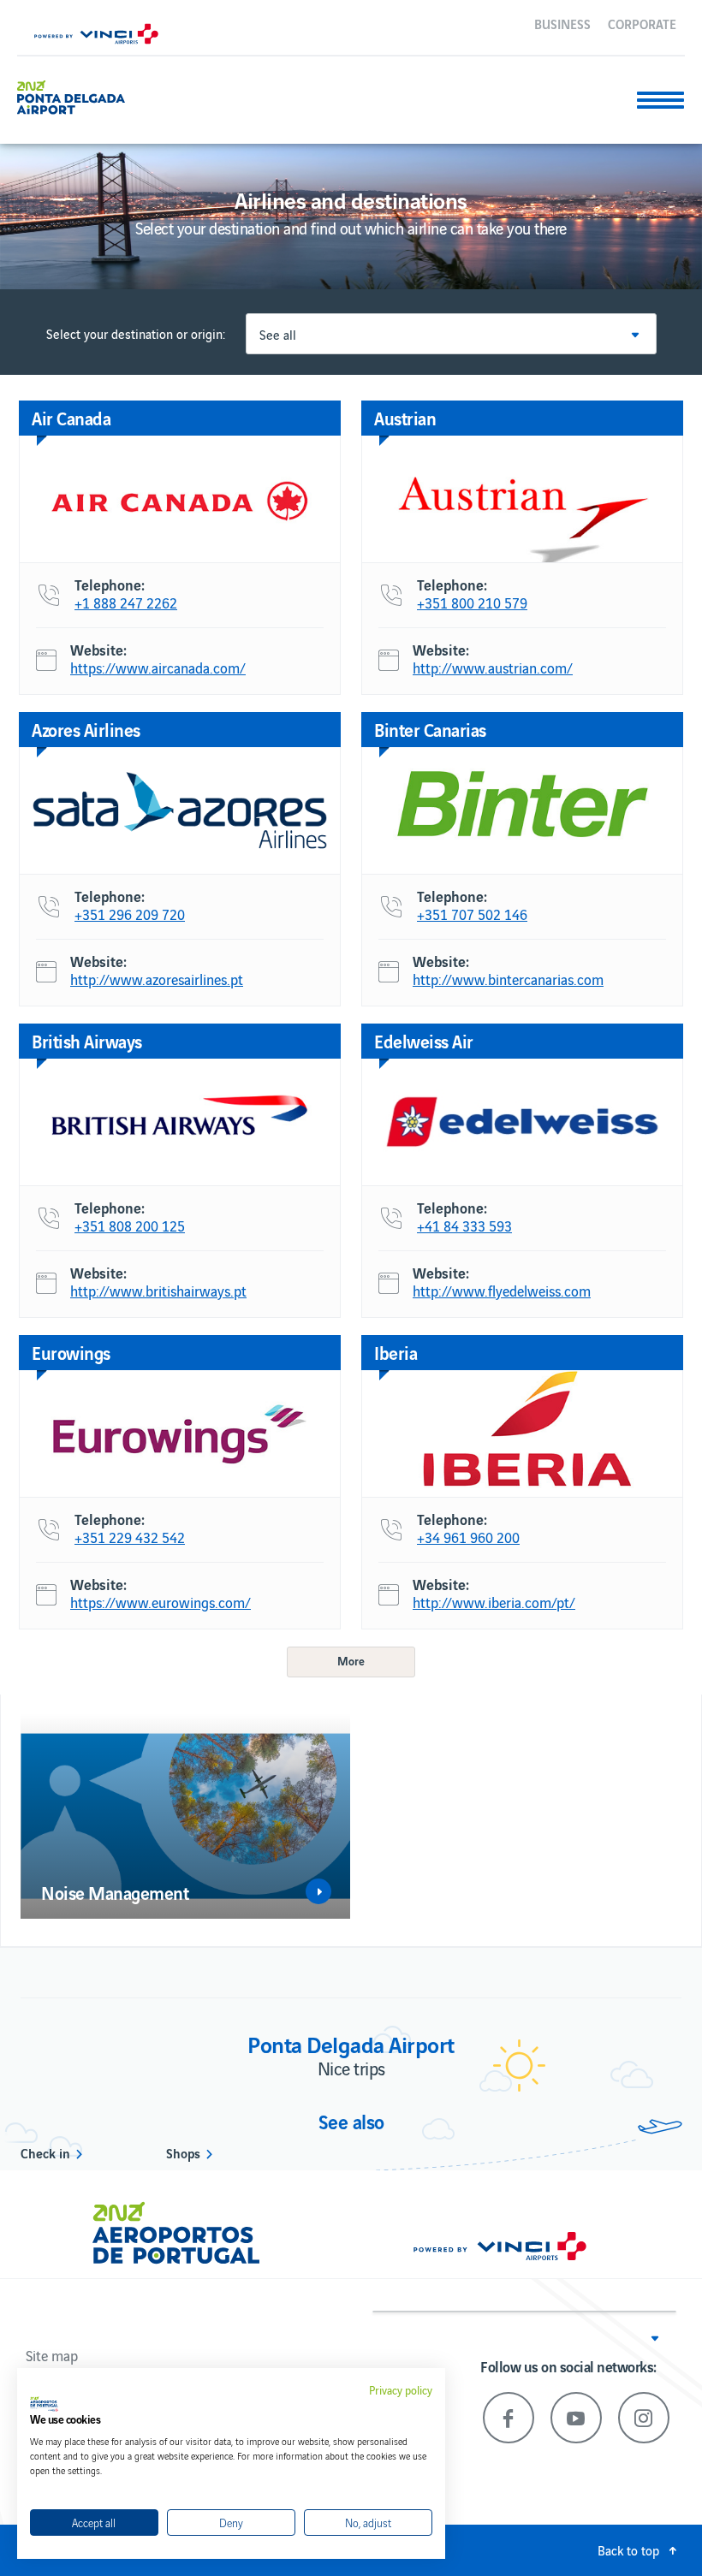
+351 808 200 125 (130, 1226)
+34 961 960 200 (468, 1538)
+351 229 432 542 (130, 1538)
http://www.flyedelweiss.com (502, 1291)
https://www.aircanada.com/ (158, 668)
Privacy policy (401, 2390)
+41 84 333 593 (464, 1226)
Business (562, 23)
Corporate (642, 23)
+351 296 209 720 (130, 915)
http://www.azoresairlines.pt (157, 980)
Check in (45, 2152)
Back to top (628, 2550)
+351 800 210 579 (472, 603)
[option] (185, 1816)
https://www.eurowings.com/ (161, 1603)
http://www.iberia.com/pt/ (494, 1603)
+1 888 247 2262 (126, 603)
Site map (52, 2355)
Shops (183, 2152)
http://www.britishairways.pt (158, 1291)
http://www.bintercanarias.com (508, 980)
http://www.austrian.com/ (493, 668)
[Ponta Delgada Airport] (71, 95)
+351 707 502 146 (472, 915)
